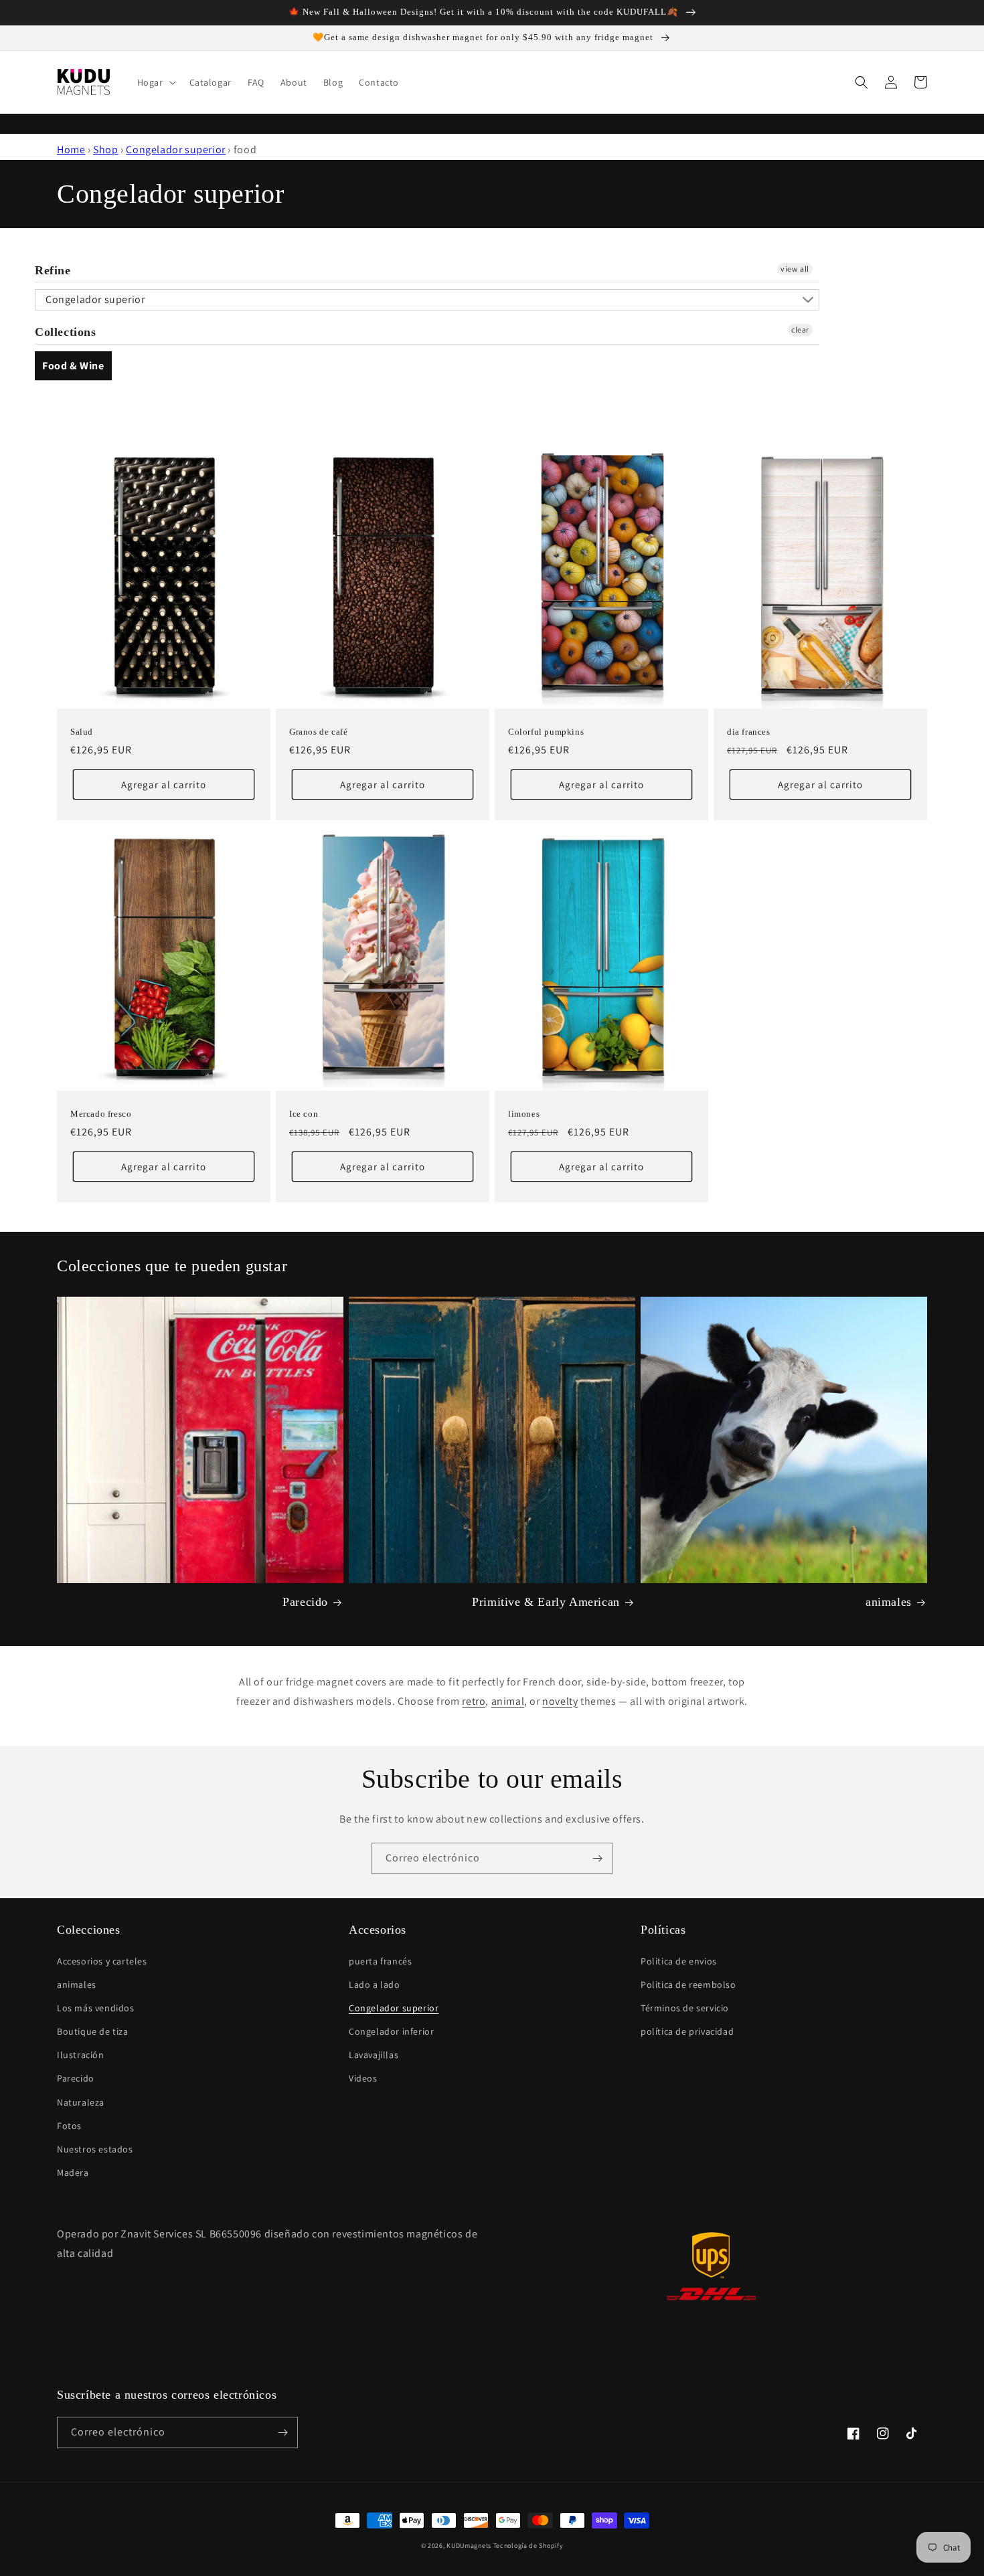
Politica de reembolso (688, 1985)
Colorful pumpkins (546, 732)
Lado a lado (375, 1985)
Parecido (305, 1602)
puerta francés (380, 1961)
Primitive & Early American (546, 1602)
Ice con (304, 1114)
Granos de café (318, 732)
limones (524, 1114)
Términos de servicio (685, 2008)
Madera (73, 2173)
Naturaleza (81, 2102)
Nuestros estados (95, 2149)
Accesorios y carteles (102, 1961)
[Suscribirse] (597, 1858)
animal (508, 1701)
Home (71, 150)
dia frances (749, 732)
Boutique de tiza (93, 2031)
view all (795, 269)
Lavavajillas (374, 2055)
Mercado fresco (101, 1114)
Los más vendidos (96, 2008)
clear (800, 330)
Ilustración (81, 2055)
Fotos (69, 2126)
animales (889, 1602)
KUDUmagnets (469, 2546)
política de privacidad (687, 2031)
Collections (66, 332)
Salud (82, 732)
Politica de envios (679, 1961)
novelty (560, 1701)
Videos (363, 2078)
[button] (155, 82)
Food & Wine (73, 366)
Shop (105, 150)
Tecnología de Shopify (528, 2546)
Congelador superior (175, 150)
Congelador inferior (391, 2031)
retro (474, 1701)
